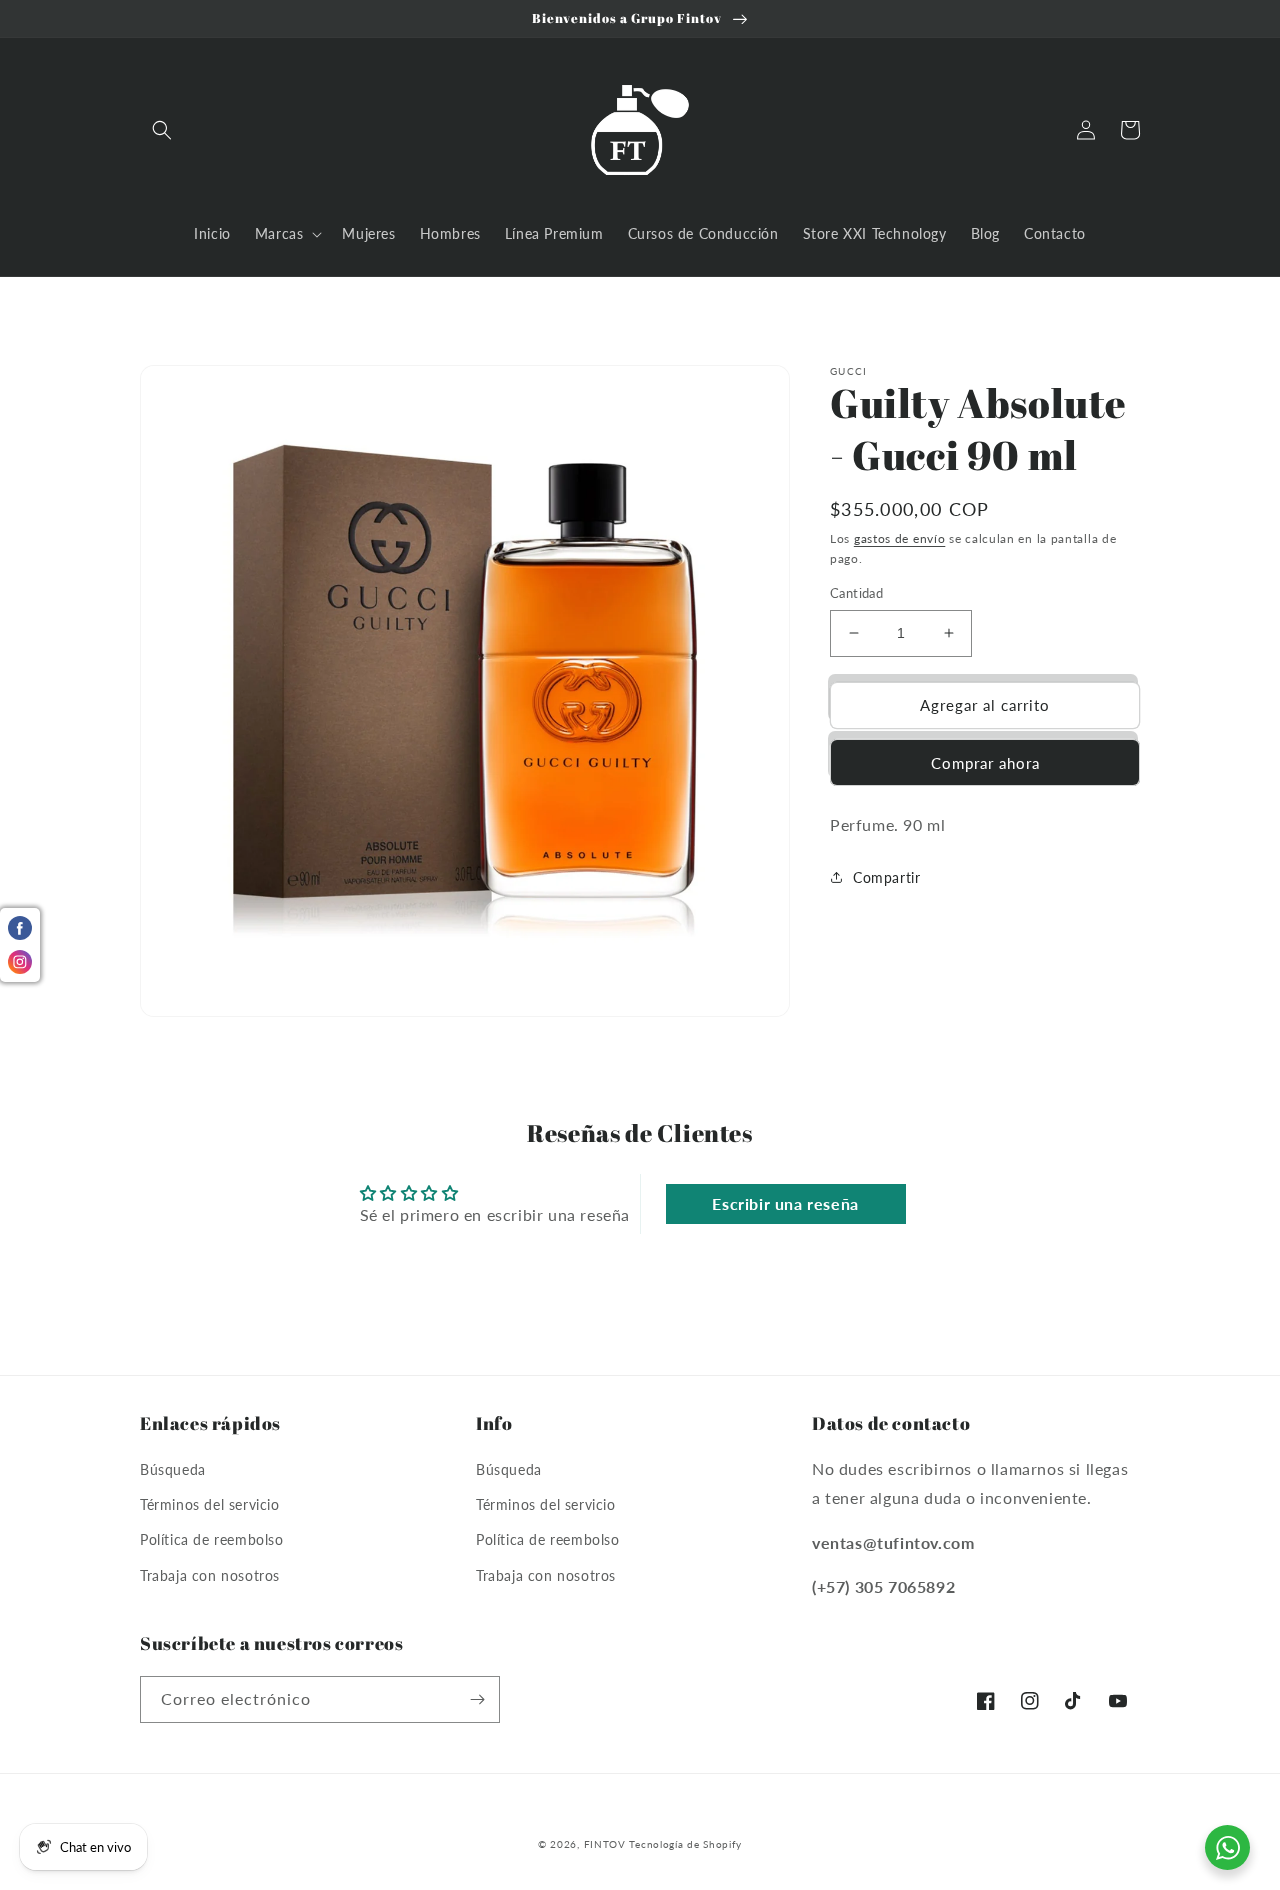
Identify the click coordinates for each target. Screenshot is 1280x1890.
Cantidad (856, 593)
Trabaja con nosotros (210, 1575)
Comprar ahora (985, 763)
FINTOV (605, 1844)
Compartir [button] (886, 877)
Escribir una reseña (785, 1203)
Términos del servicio (210, 1504)
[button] (162, 130)
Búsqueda (173, 1469)
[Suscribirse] (477, 1699)
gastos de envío (900, 538)
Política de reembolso (212, 1539)
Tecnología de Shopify (685, 1844)
